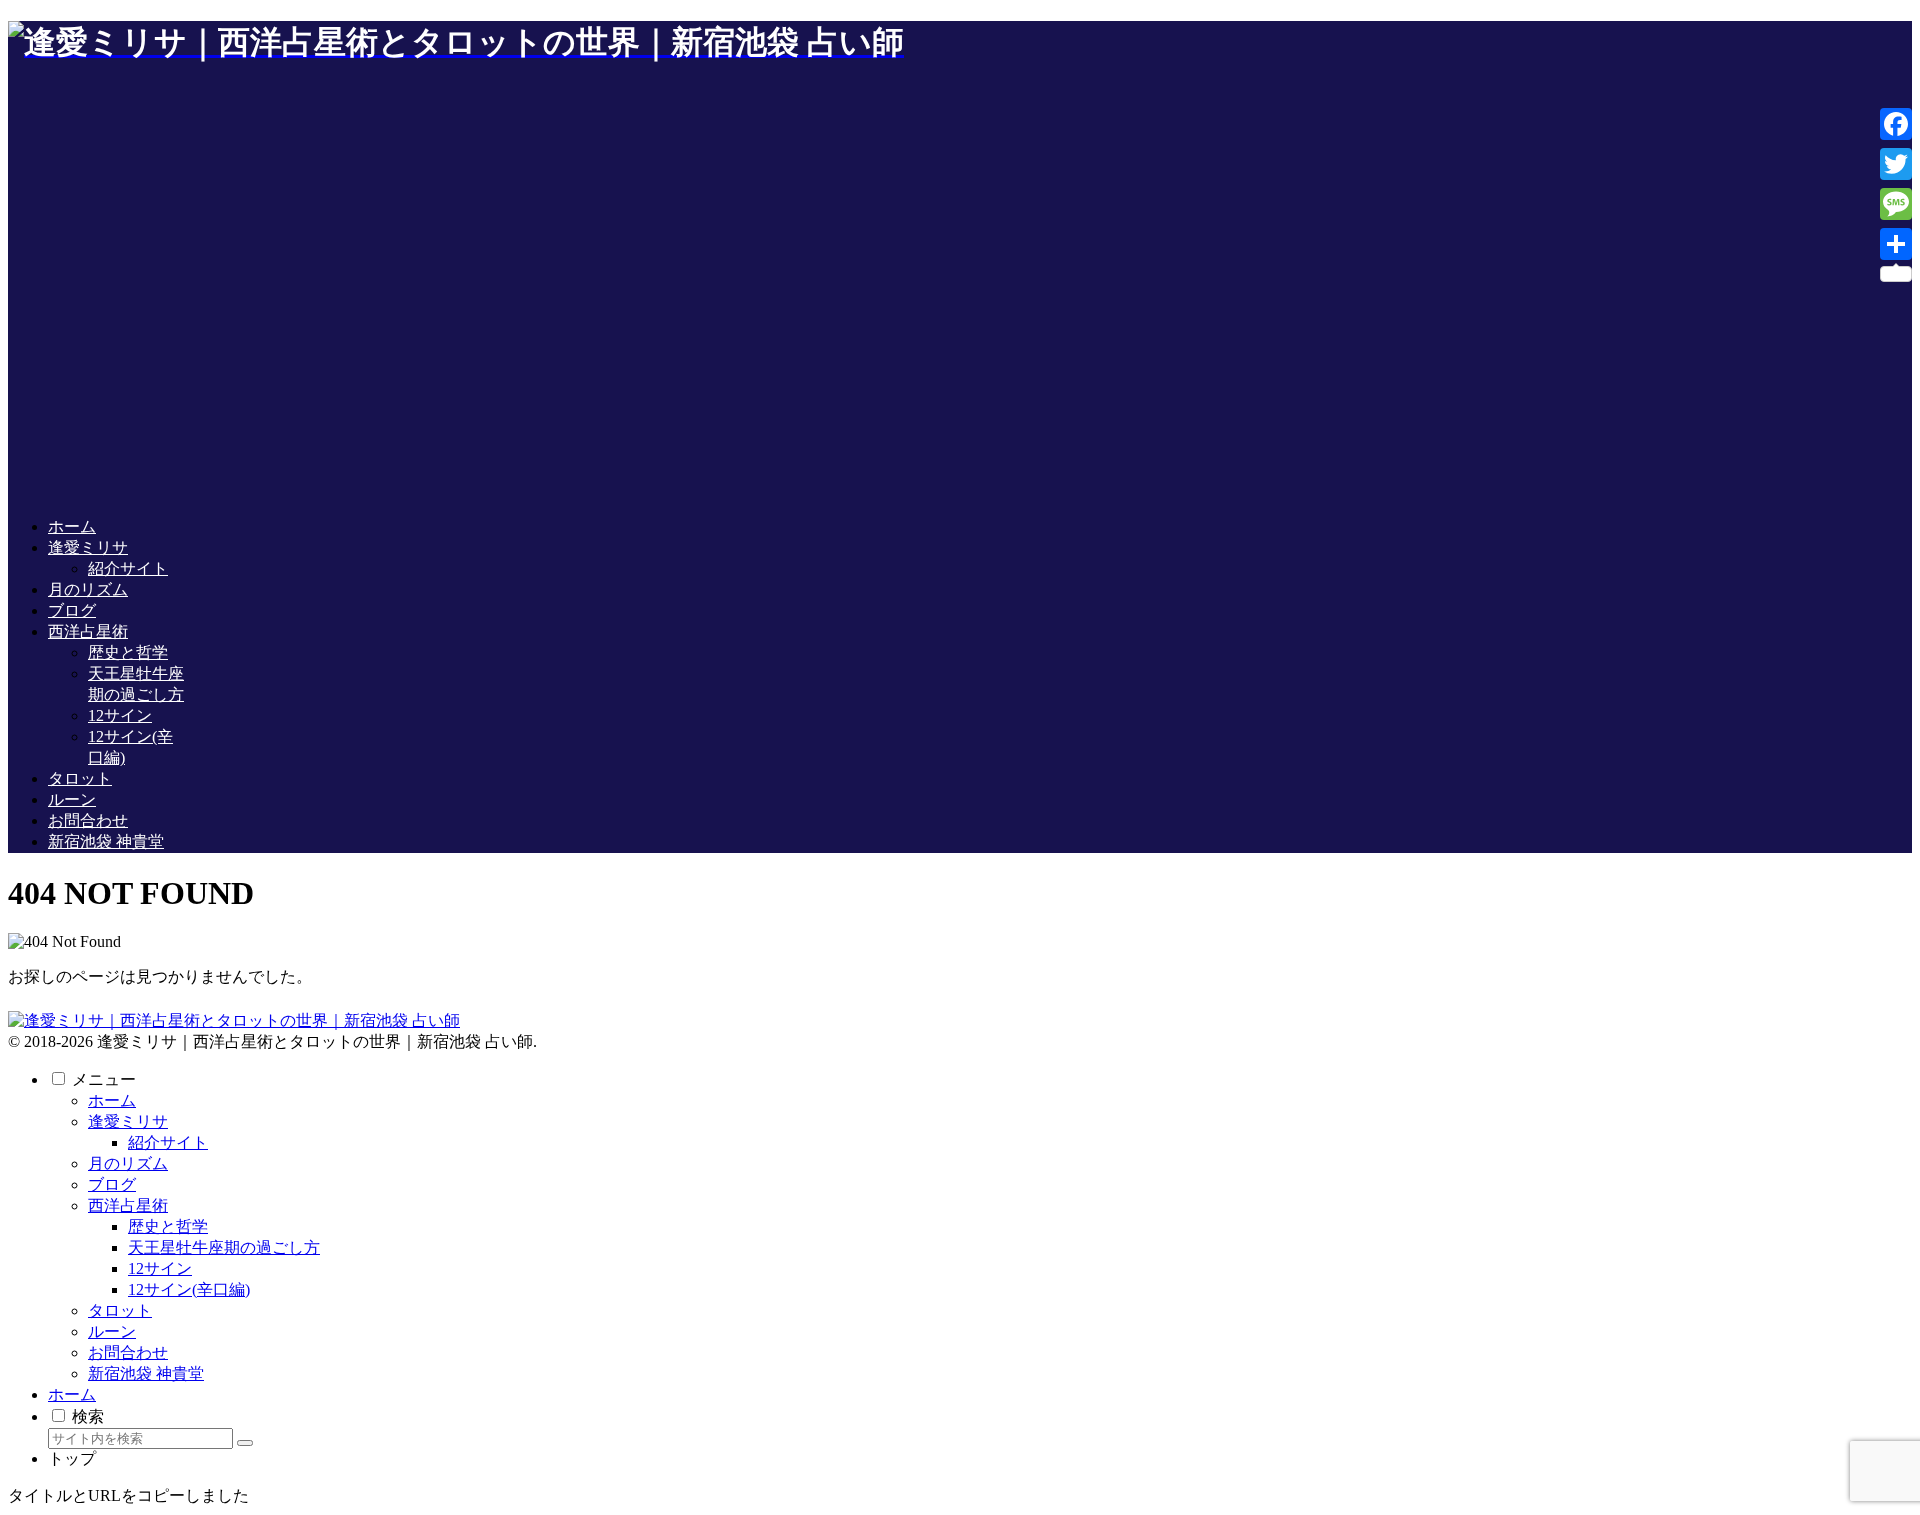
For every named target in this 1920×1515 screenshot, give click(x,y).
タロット (120, 1310)
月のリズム (128, 1163)
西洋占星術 (128, 1205)
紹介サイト (168, 1142)
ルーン (112, 1331)
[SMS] (1896, 204)
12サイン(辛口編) (189, 1289)
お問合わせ (128, 1352)
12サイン (160, 1268)
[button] (245, 1443)
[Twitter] (1896, 164)
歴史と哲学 (168, 1226)
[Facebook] (1896, 124)
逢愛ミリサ (128, 1121)
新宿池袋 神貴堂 (146, 1373)
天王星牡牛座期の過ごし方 (224, 1247)
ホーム (112, 1100)
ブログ (112, 1184)
